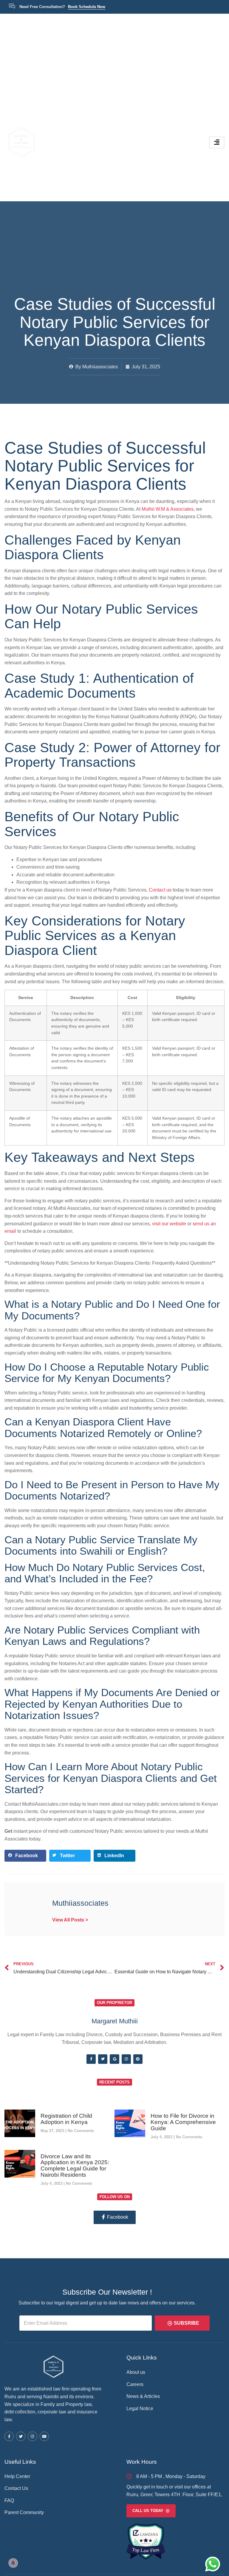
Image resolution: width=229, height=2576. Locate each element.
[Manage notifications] (13, 2563)
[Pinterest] (138, 2059)
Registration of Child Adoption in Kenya (66, 2119)
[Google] (114, 2059)
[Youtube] (44, 2436)
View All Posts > (70, 1920)
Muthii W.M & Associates (168, 509)
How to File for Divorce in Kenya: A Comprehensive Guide (183, 2122)
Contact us (160, 890)
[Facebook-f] (91, 2059)
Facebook (117, 2217)
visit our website (169, 1224)
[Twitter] (103, 2059)
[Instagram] (126, 2059)
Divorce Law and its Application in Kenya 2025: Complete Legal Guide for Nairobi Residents (75, 2166)
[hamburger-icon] (217, 142)
